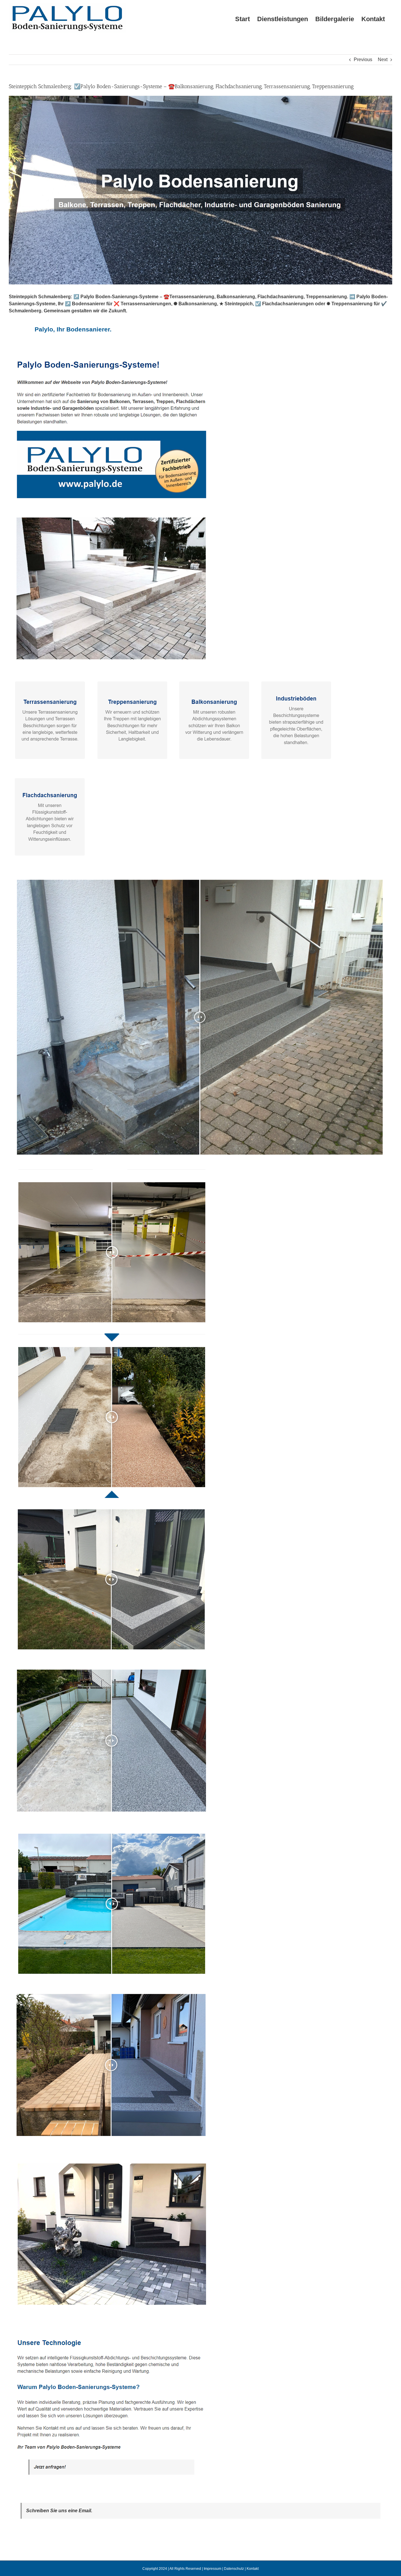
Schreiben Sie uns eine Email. (59, 2511)
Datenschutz (234, 2569)
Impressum (213, 2569)
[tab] (73, 329)
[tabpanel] (201, 1422)
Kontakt (253, 2569)
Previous (363, 60)
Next (383, 60)
